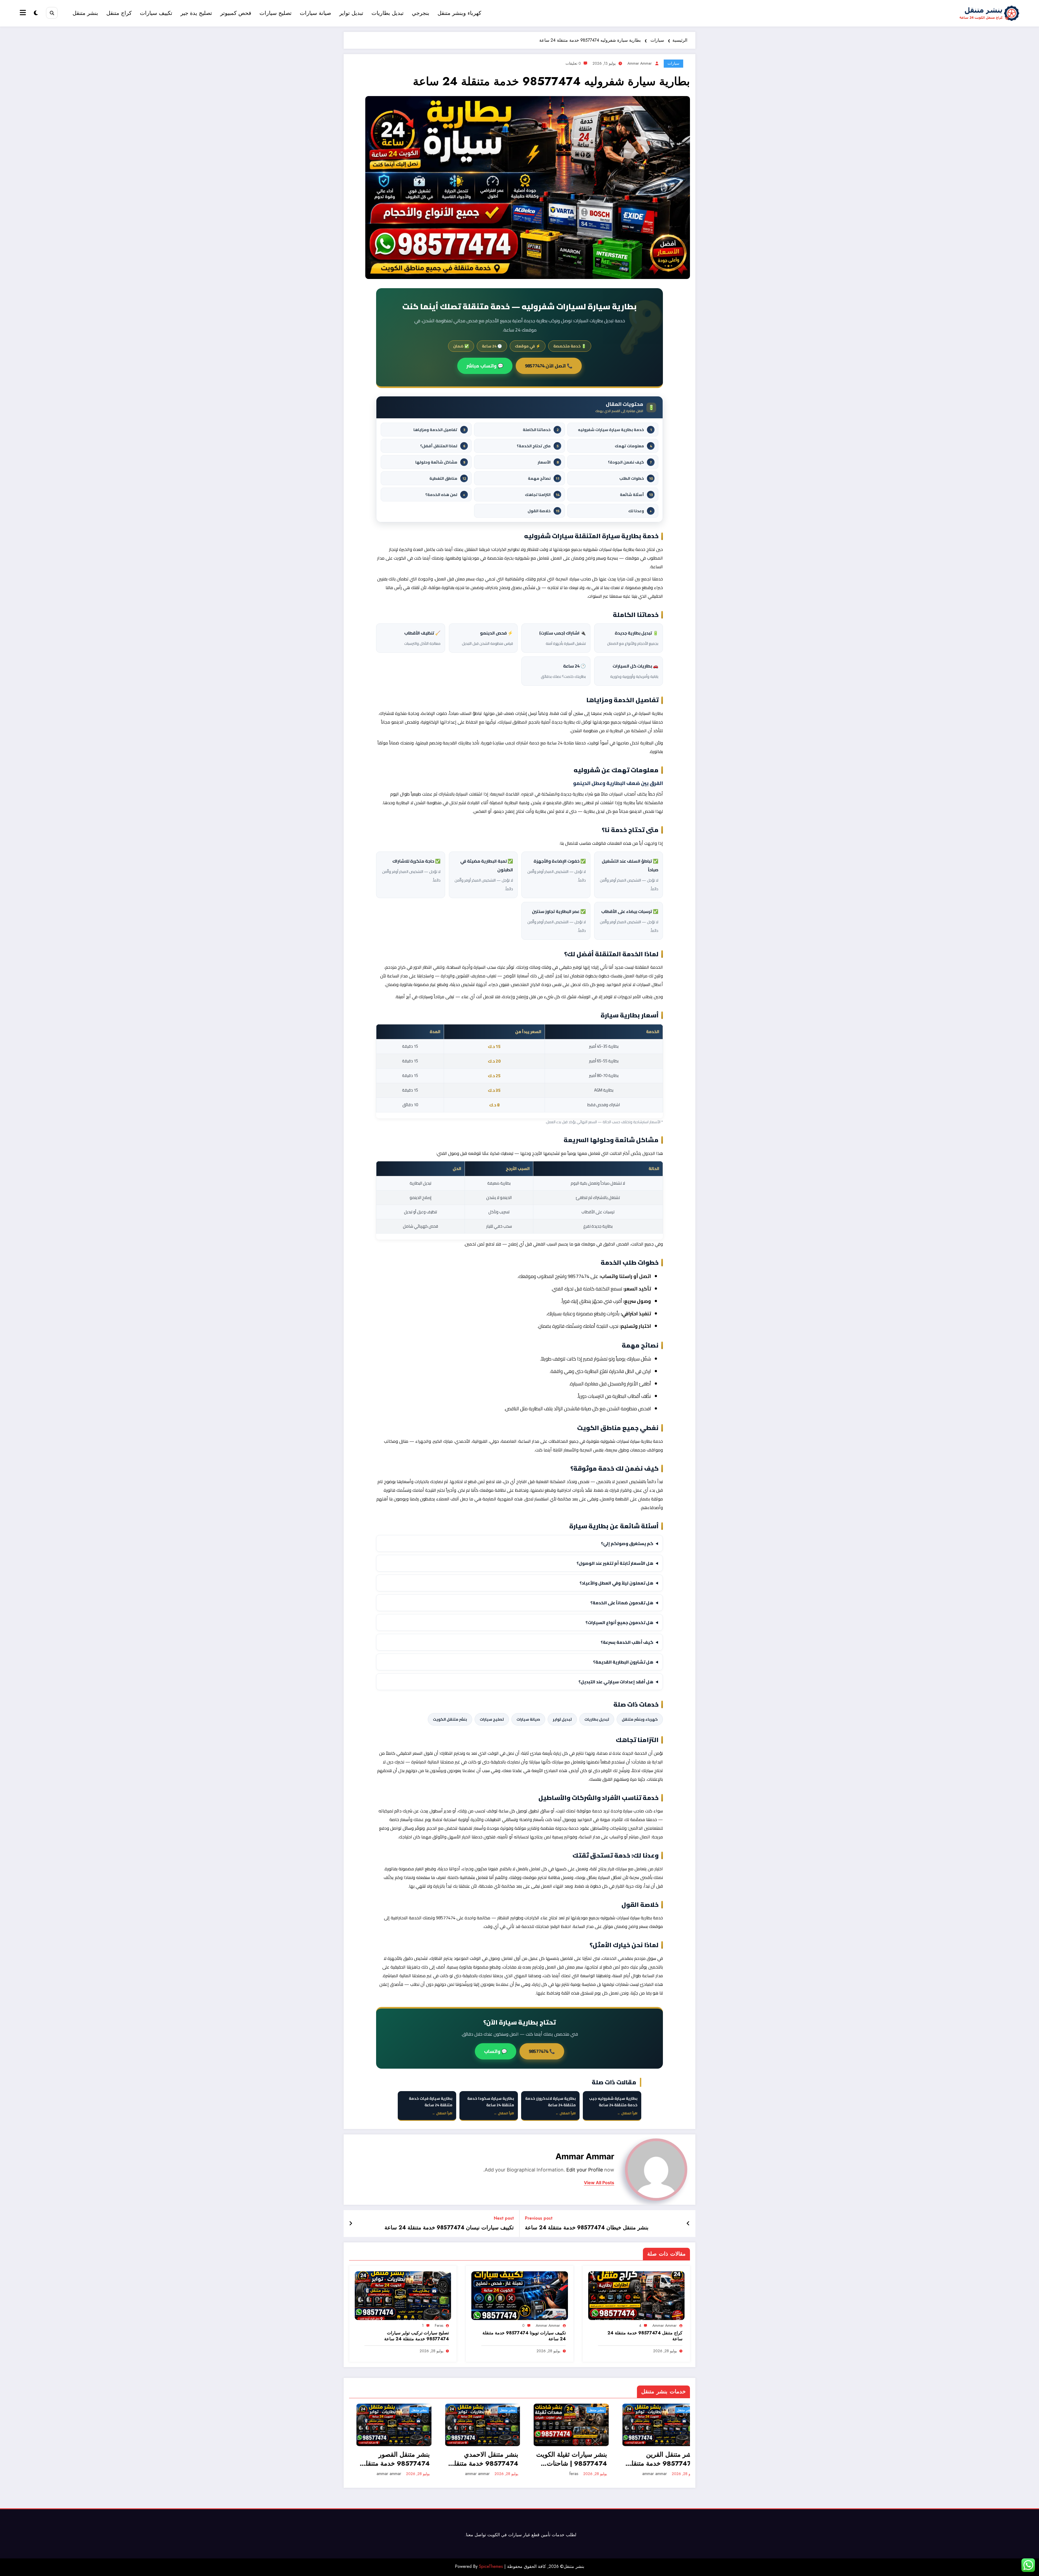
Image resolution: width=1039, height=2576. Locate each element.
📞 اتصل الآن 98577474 (549, 366)
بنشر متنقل (85, 13)
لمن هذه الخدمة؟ (445, 494)
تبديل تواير (351, 13)
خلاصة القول (543, 511)
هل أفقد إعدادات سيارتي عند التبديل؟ (616, 1682)
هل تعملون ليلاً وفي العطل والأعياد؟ (617, 1583)
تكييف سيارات (156, 13)
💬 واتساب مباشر (485, 366)
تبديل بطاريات (388, 13)
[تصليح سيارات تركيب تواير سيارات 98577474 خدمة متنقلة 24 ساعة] (403, 2295)
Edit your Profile (585, 2170)
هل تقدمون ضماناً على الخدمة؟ (622, 1603)
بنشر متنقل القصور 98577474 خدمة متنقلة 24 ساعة (389, 2459)
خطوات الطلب (636, 478)
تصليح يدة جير (196, 13)
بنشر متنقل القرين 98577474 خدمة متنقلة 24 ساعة (655, 2459)
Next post (504, 2218)
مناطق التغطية (448, 478)
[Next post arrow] (351, 2224)
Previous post (539, 2218)
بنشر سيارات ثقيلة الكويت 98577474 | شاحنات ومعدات (564, 2459)
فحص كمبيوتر (236, 13)
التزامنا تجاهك (542, 494)
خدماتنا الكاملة (541, 430)
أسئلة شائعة (636, 494)
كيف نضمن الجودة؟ (630, 462)
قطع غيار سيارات (524, 2535)
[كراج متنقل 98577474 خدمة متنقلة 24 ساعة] (636, 2295)
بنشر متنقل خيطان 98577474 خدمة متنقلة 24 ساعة (587, 2228)
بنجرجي (421, 13)
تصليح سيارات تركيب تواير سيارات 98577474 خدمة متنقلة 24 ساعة (417, 2336)
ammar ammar (640, 63)
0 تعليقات (573, 63)
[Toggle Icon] (24, 13)
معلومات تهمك (633, 446)
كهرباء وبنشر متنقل (459, 13)
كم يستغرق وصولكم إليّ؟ (627, 1543)
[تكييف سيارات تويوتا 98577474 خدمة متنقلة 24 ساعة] (519, 2295)
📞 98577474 (542, 2051)
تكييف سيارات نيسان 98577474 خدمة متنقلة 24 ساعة (449, 2228)
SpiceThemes (491, 2566)
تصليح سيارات (276, 13)
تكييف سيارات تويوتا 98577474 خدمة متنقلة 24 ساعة (524, 2336)
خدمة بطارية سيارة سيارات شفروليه (615, 430)
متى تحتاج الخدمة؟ (538, 446)
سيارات (673, 63)
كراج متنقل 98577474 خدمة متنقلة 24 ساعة (645, 2336)
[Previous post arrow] (688, 2224)
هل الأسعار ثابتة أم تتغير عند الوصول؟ (615, 1563)
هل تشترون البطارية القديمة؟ (623, 1662)
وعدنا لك (640, 511)
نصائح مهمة (544, 478)
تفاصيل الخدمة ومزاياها (439, 430)
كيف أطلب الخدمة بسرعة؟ (627, 1642)
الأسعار (548, 462)
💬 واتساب (496, 2051)
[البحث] (52, 13)
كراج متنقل (119, 13)
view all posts (599, 2183)
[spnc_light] (36, 13)
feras (439, 2325)
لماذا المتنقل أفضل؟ (443, 446)
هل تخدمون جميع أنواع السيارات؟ (619, 1622)
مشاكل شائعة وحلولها (440, 462)
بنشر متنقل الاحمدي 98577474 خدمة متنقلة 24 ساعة (477, 2459)
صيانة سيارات (315, 13)
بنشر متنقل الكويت (450, 1719)
